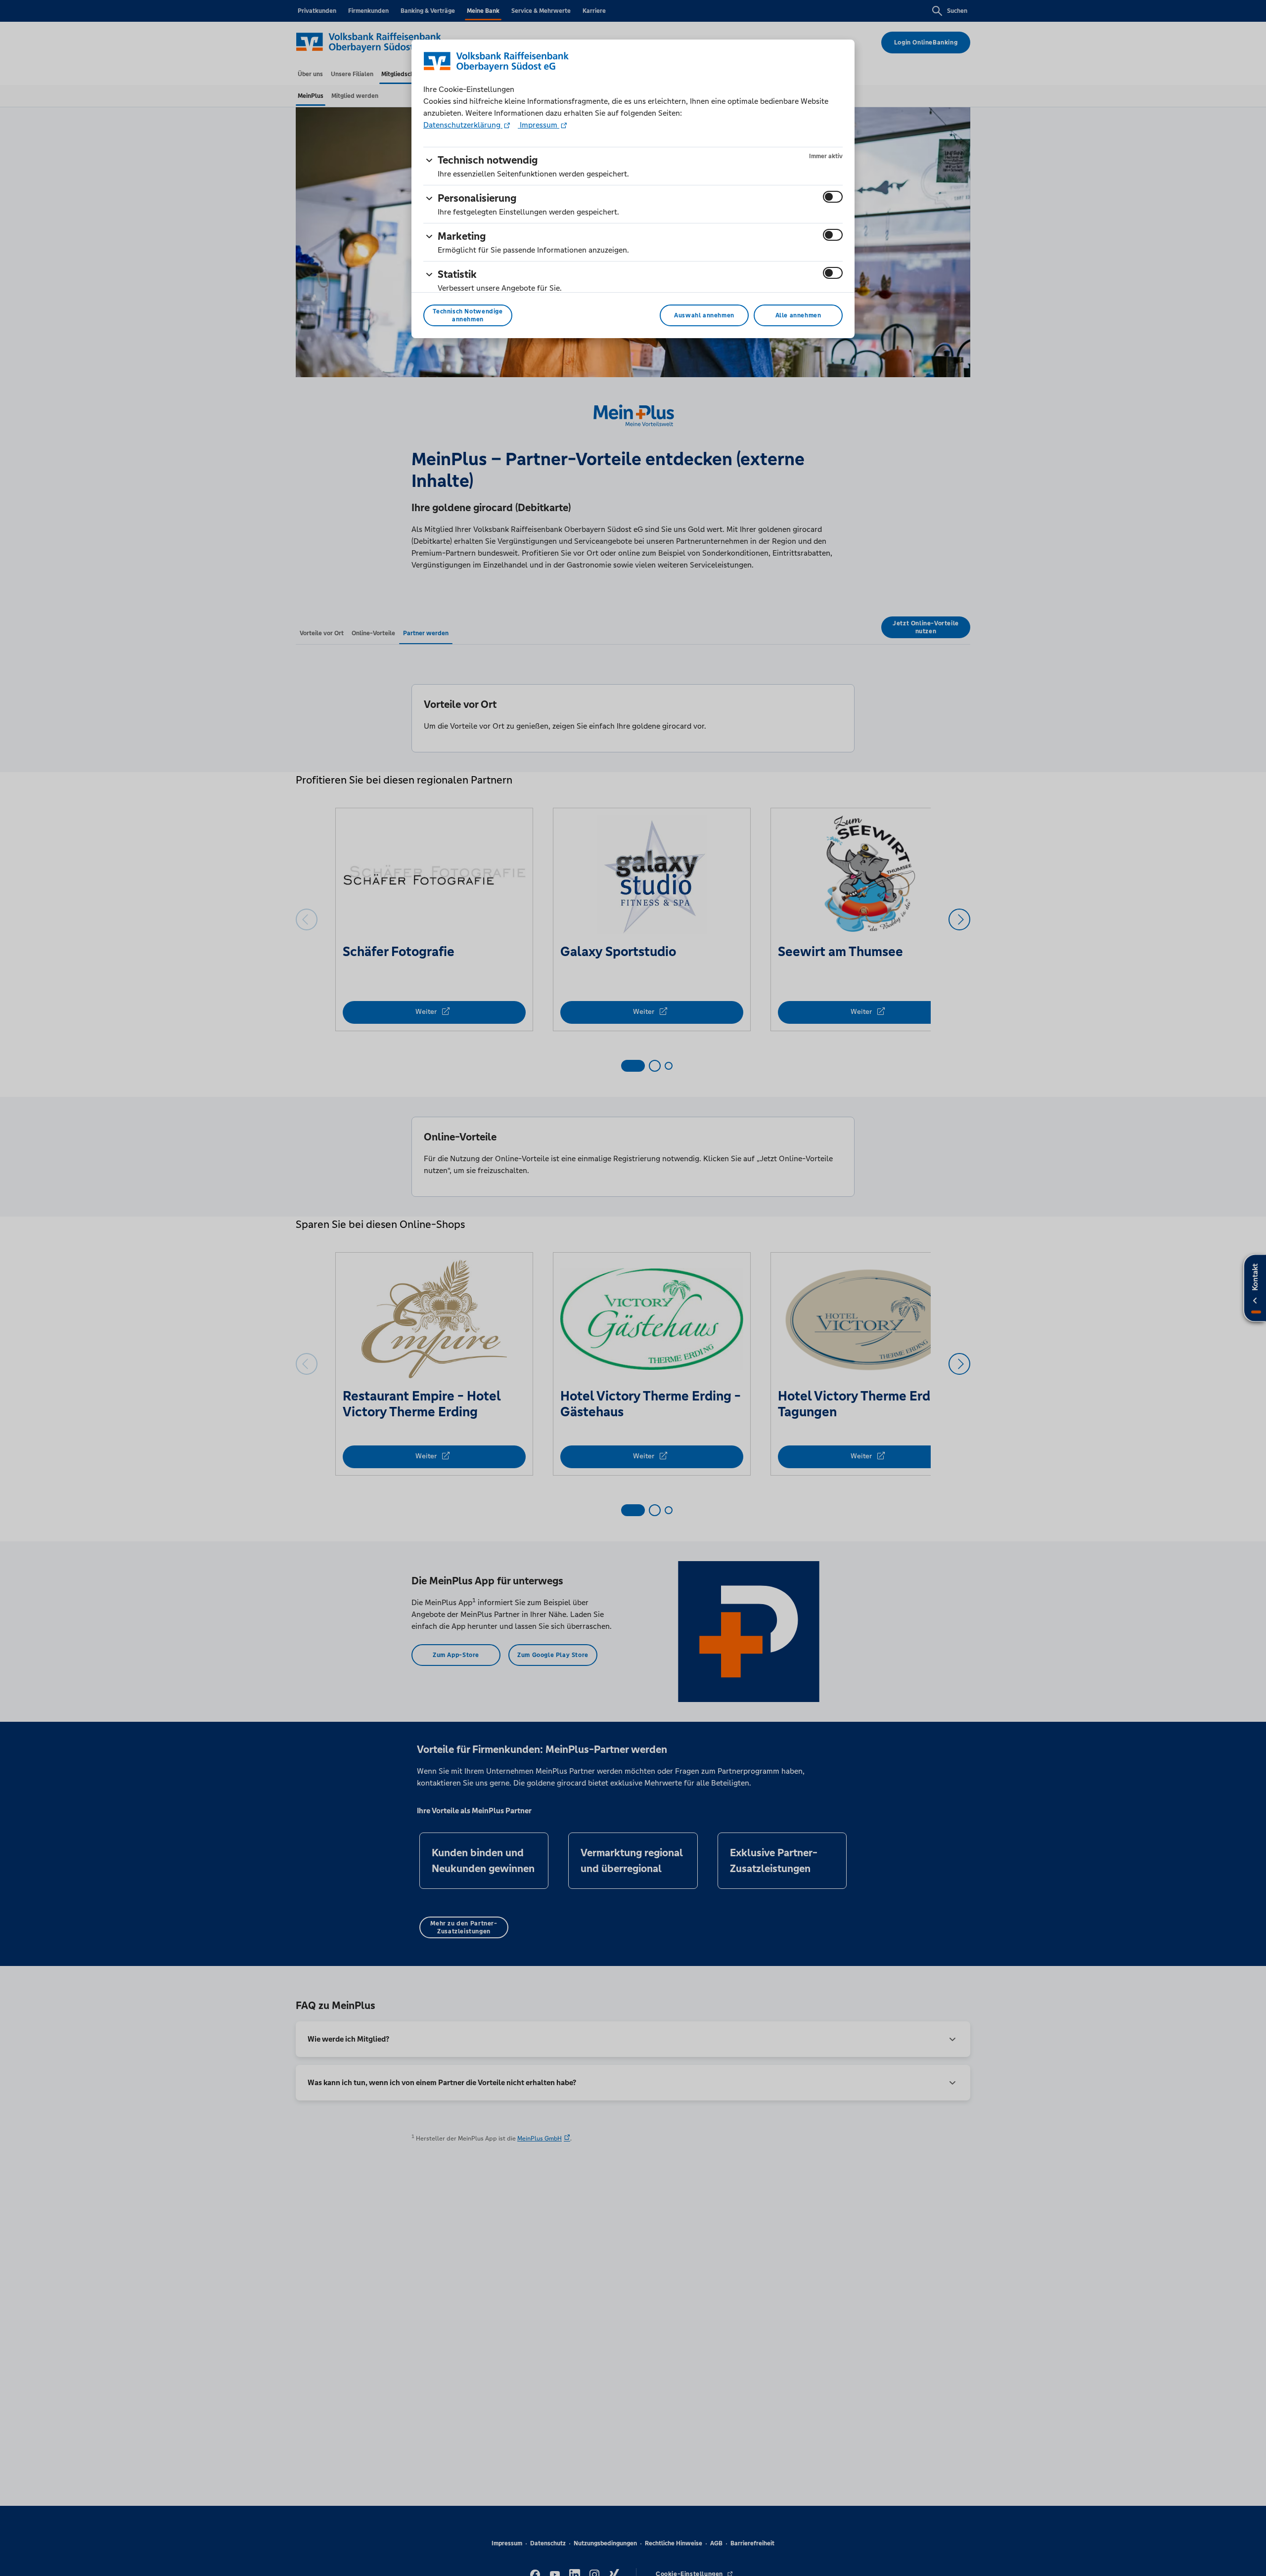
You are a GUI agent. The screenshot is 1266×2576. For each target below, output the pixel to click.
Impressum (539, 125)
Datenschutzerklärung (463, 125)
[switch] (833, 197)
